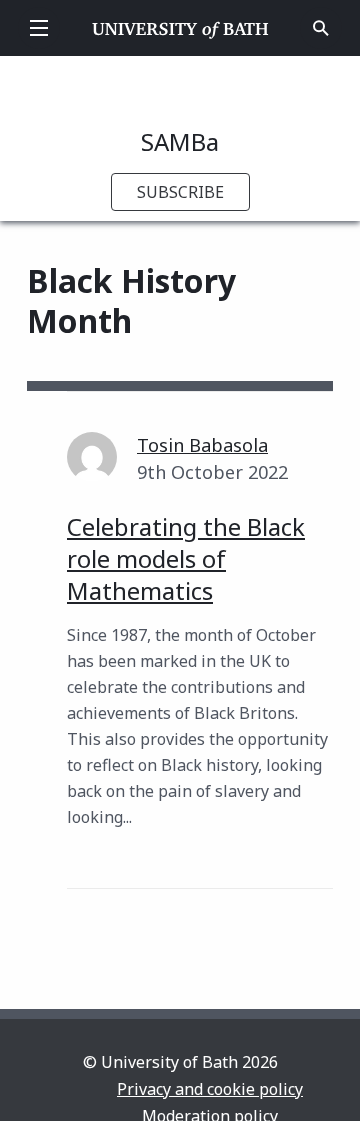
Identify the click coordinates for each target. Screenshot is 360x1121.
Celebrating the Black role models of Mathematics (186, 558)
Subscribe (180, 192)
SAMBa (180, 141)
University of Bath (180, 28)
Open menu (39, 28)
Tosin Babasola (202, 445)
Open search (321, 28)
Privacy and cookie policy (210, 1089)
